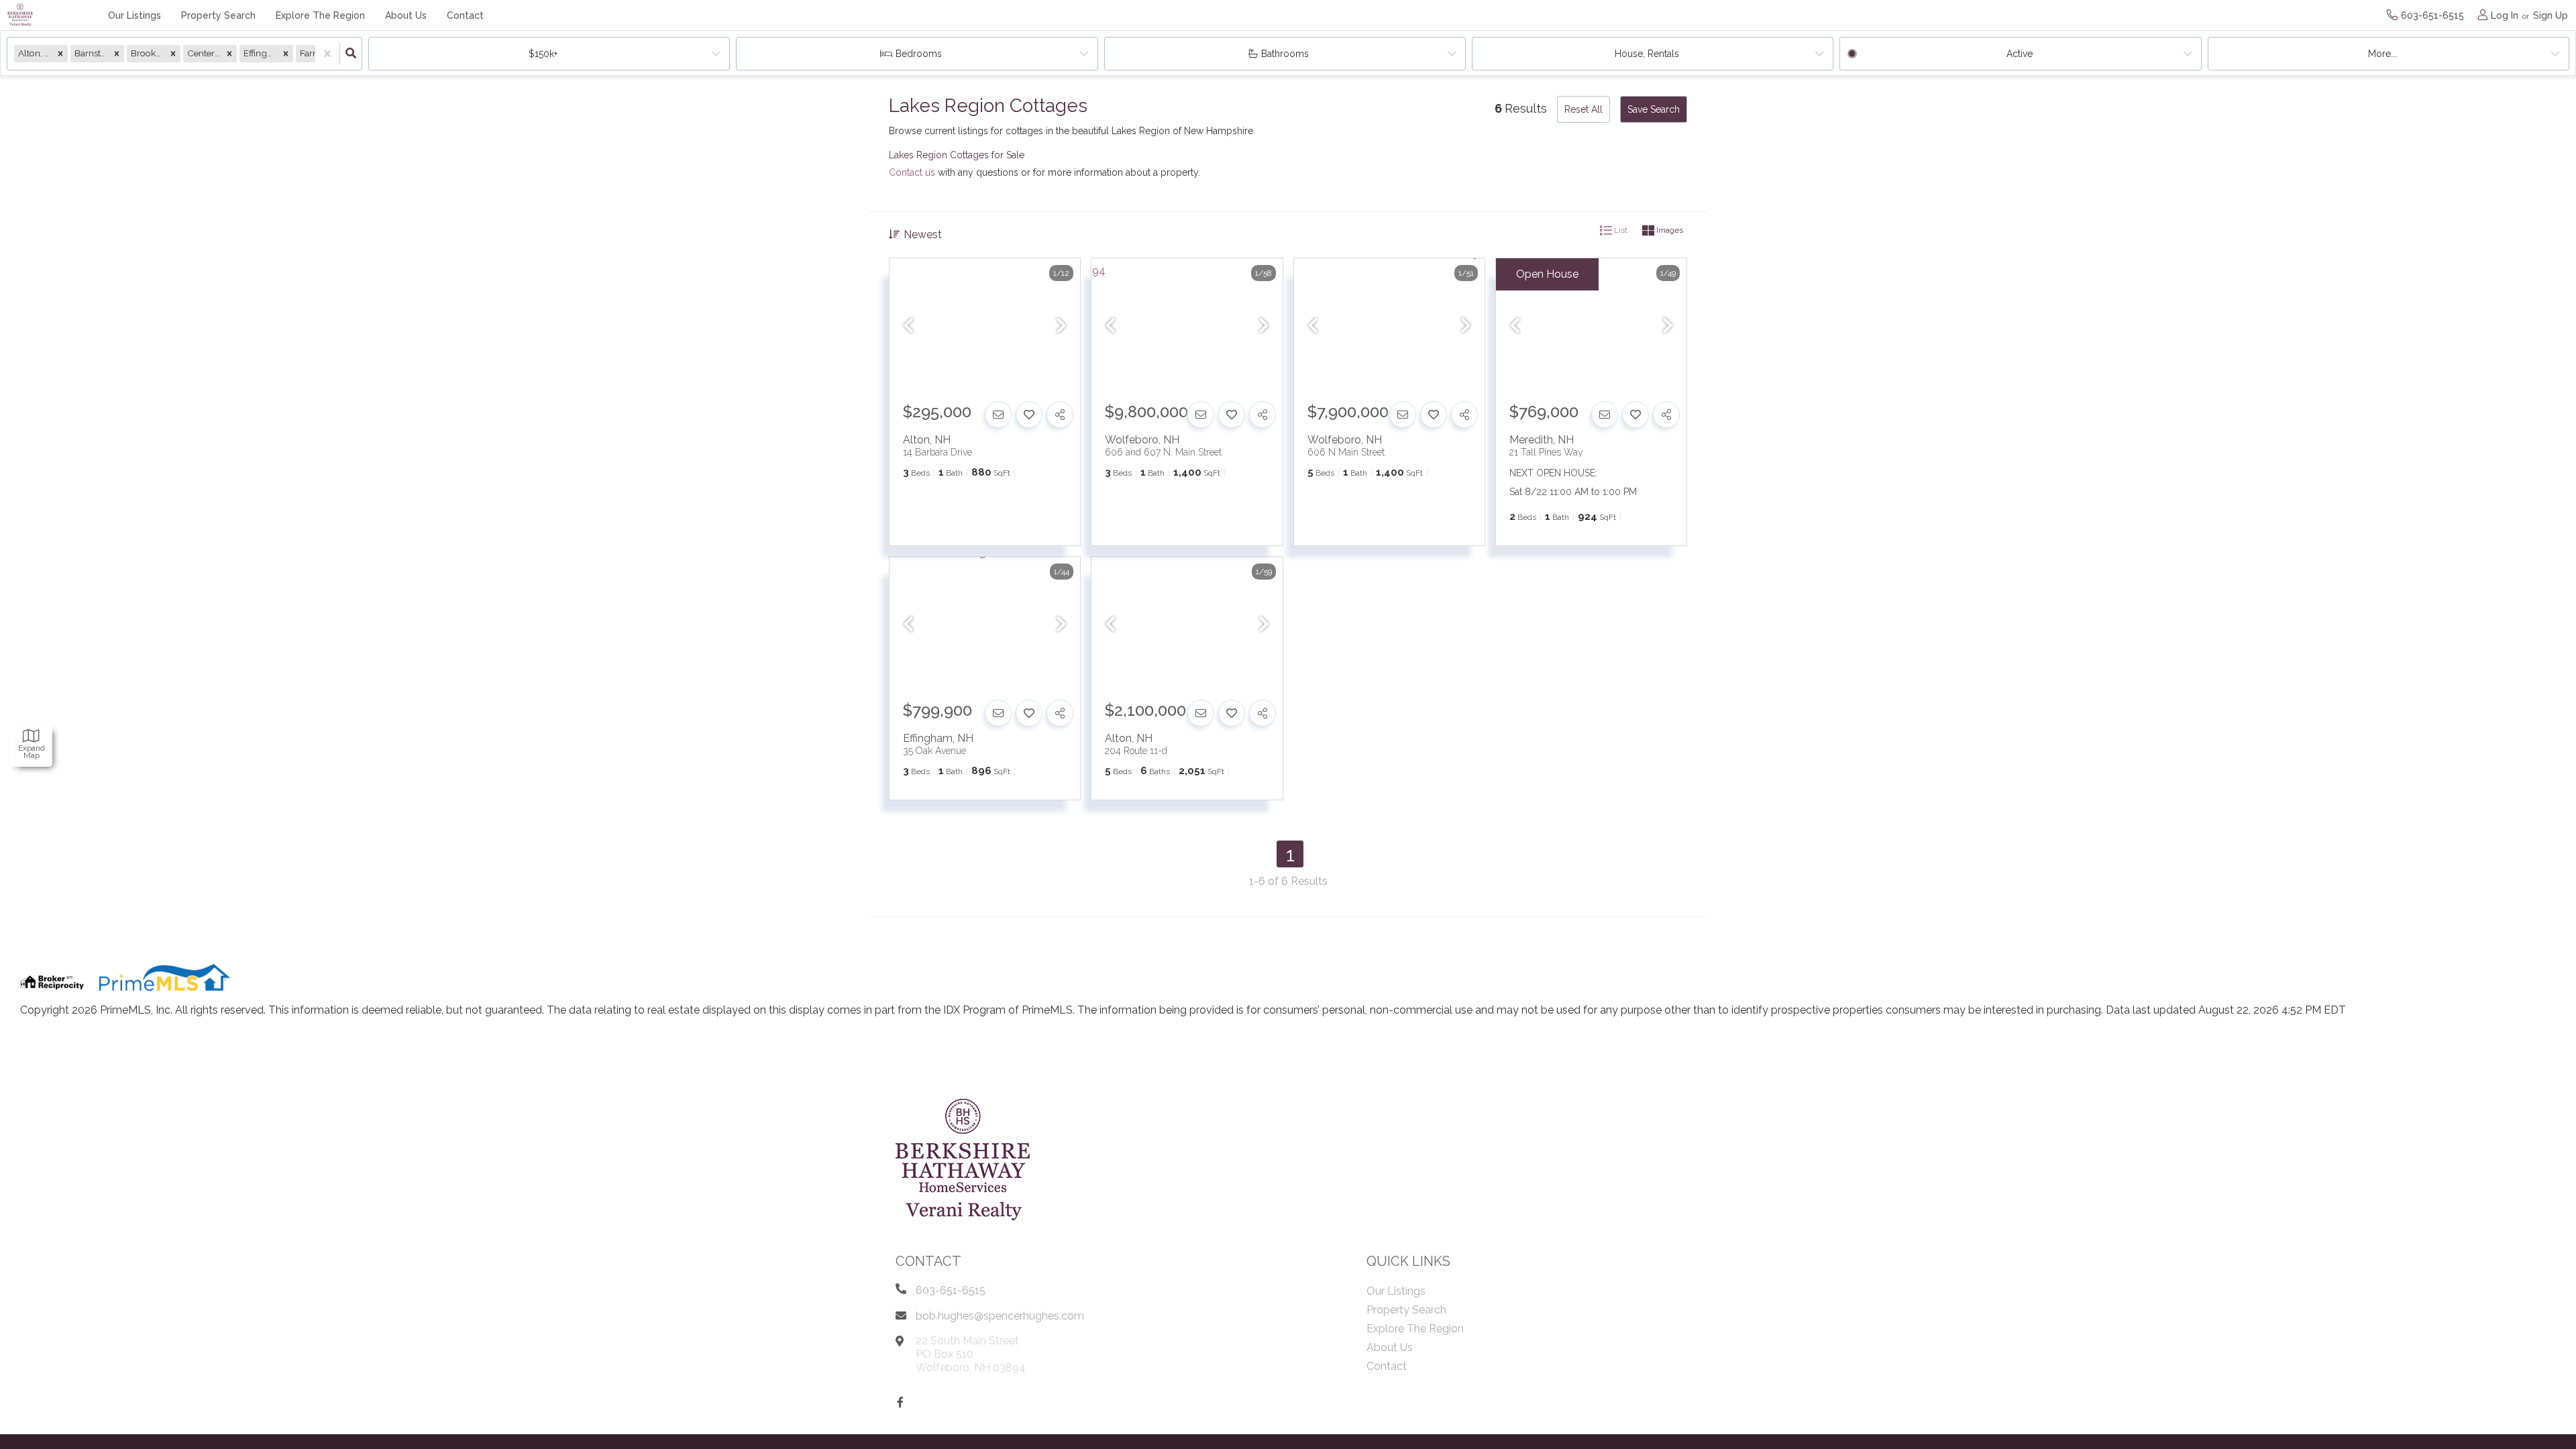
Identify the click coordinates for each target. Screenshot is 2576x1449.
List (1620, 230)
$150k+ (543, 54)
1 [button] (1290, 854)
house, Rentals (1647, 54)
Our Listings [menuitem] (135, 15)
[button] (60, 53)
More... (2382, 54)
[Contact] (998, 415)
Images (1669, 230)
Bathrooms (1285, 54)
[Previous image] (908, 327)
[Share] (1060, 415)
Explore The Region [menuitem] (320, 15)
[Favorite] (1029, 415)
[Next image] (1061, 327)
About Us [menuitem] (406, 15)
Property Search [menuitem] (218, 15)
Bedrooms (919, 54)
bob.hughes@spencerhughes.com (1000, 1316)
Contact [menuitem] (465, 15)
